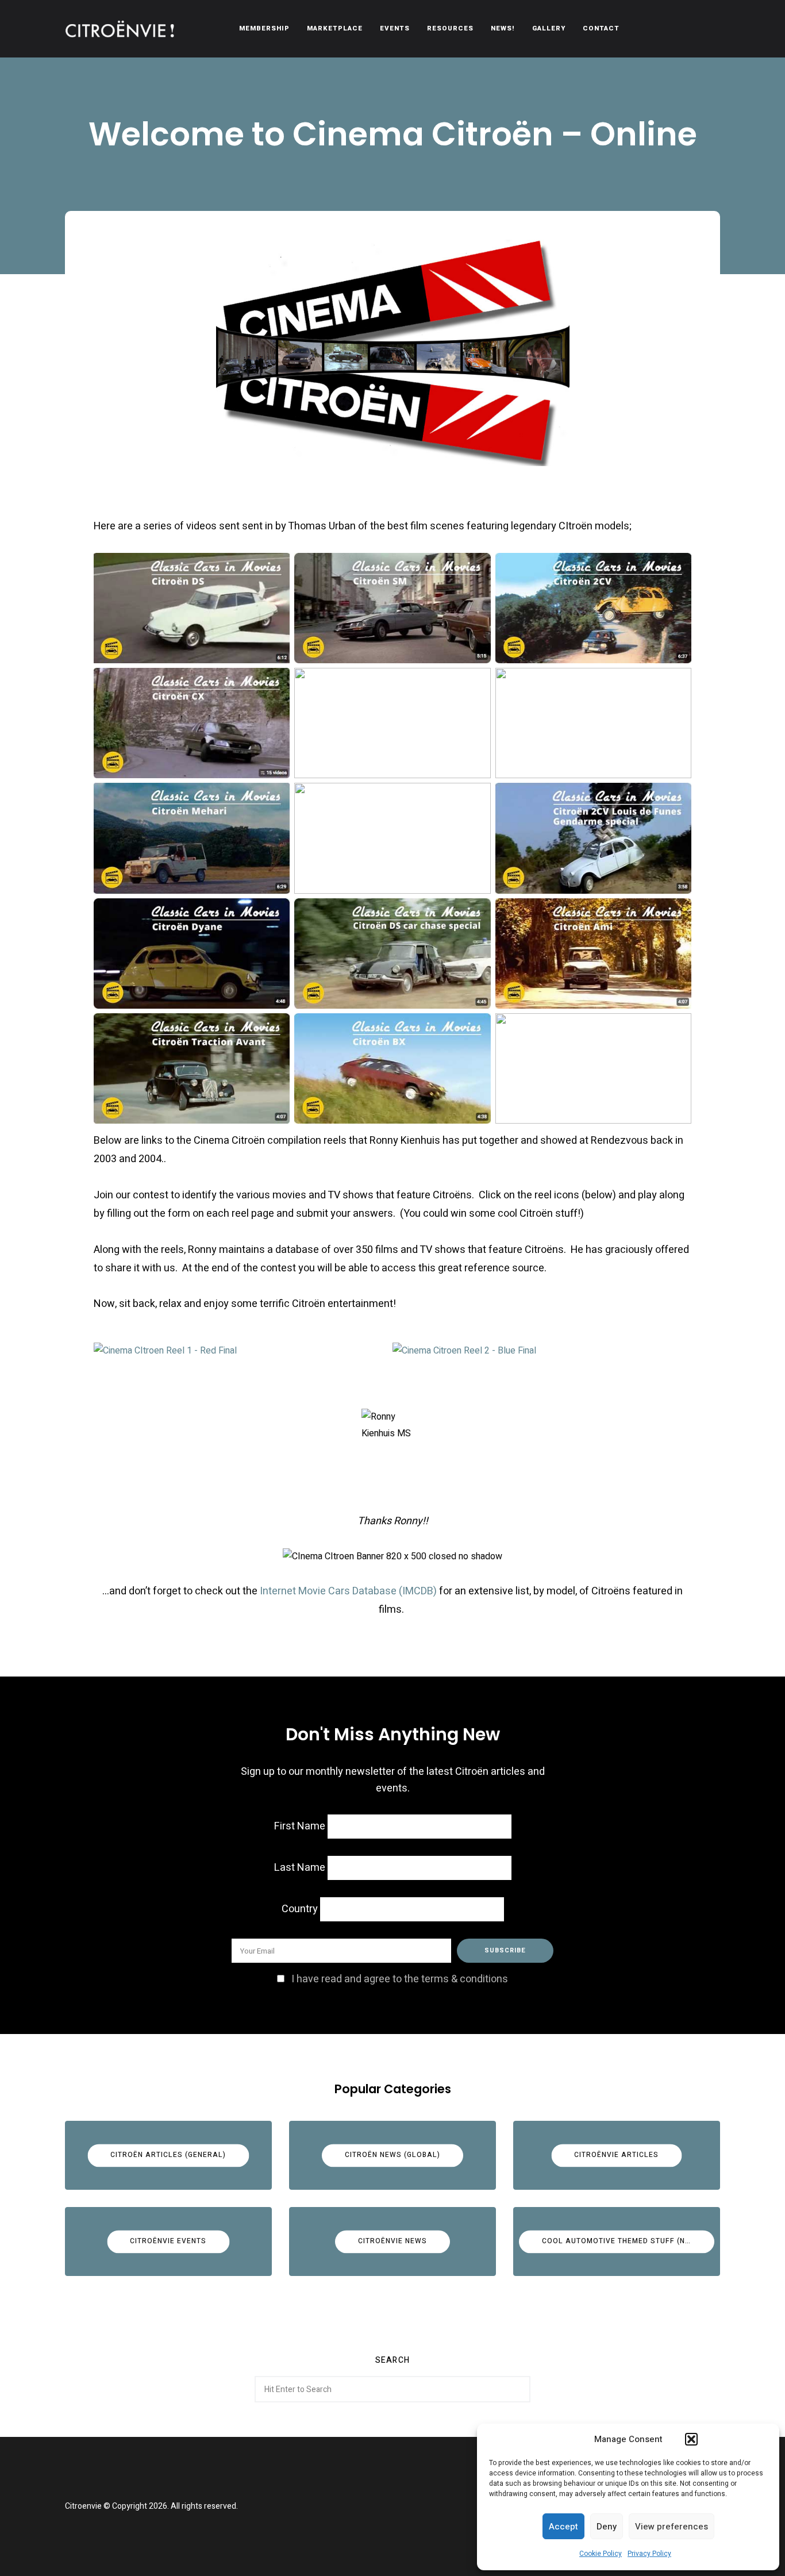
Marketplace (335, 28)
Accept (563, 2527)
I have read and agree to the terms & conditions (400, 1979)
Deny (607, 2527)
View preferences (672, 2527)
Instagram (407, 2506)
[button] (691, 2439)
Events (395, 28)
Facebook (378, 2506)
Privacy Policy (649, 2554)
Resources (450, 28)
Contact (601, 28)
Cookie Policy (601, 2554)
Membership (264, 28)
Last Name (300, 1868)
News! (503, 28)
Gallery (549, 28)
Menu (709, 29)
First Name (300, 1826)
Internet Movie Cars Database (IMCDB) (348, 1591)
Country (300, 1909)
